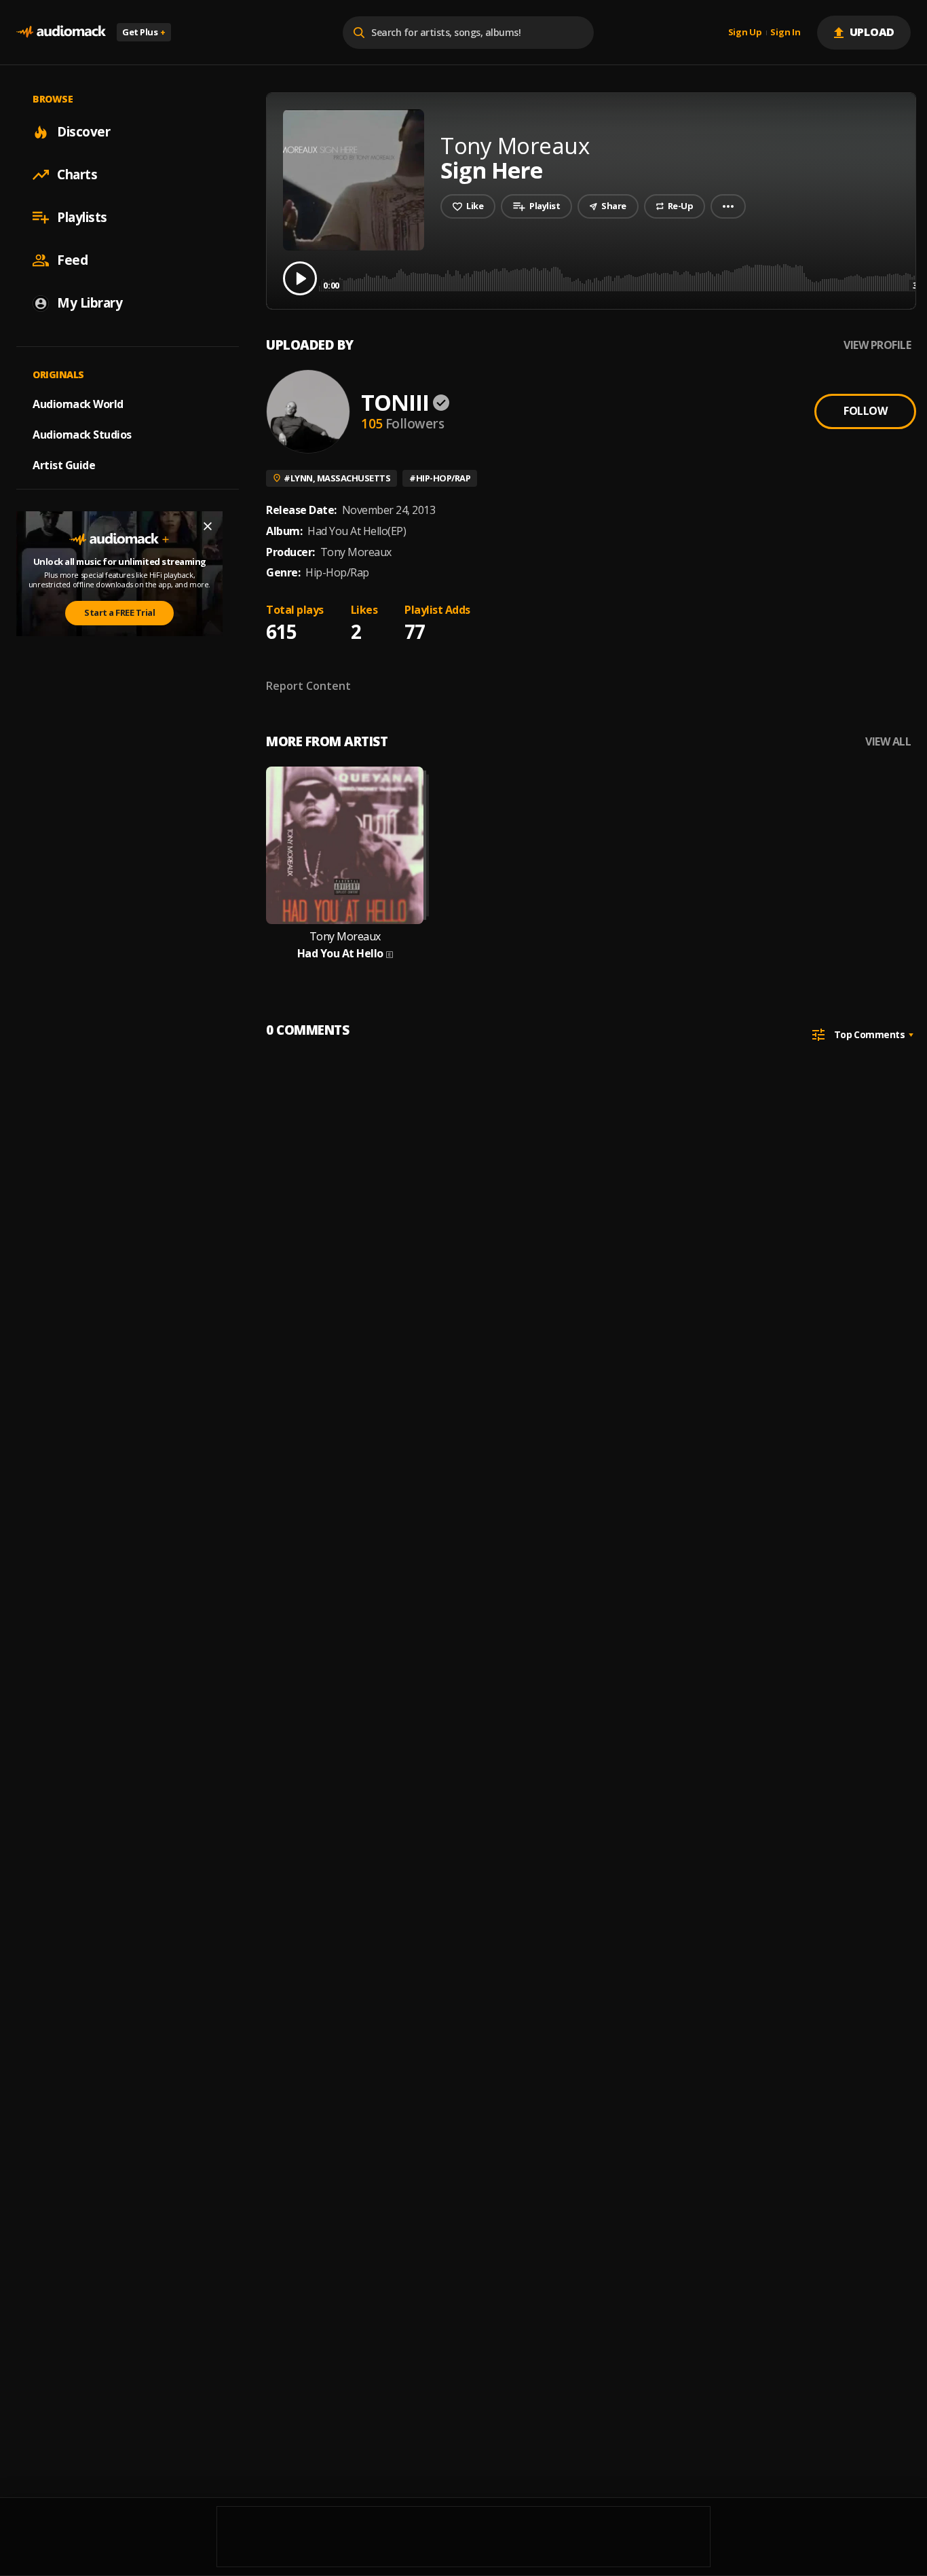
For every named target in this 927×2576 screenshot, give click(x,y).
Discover (83, 132)
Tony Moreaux (345, 937)
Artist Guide (64, 465)
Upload (872, 32)
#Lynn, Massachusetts (337, 478)
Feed (72, 260)
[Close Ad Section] (208, 526)
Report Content (308, 686)
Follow (865, 411)
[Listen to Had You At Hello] (345, 845)
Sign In (785, 33)
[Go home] (61, 32)
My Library (90, 303)
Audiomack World (78, 404)
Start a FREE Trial (119, 612)
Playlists (82, 217)
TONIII (395, 402)
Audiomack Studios (82, 435)
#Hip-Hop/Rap (440, 478)
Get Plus (144, 32)
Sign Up (745, 33)
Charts (77, 174)
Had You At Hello (340, 954)
